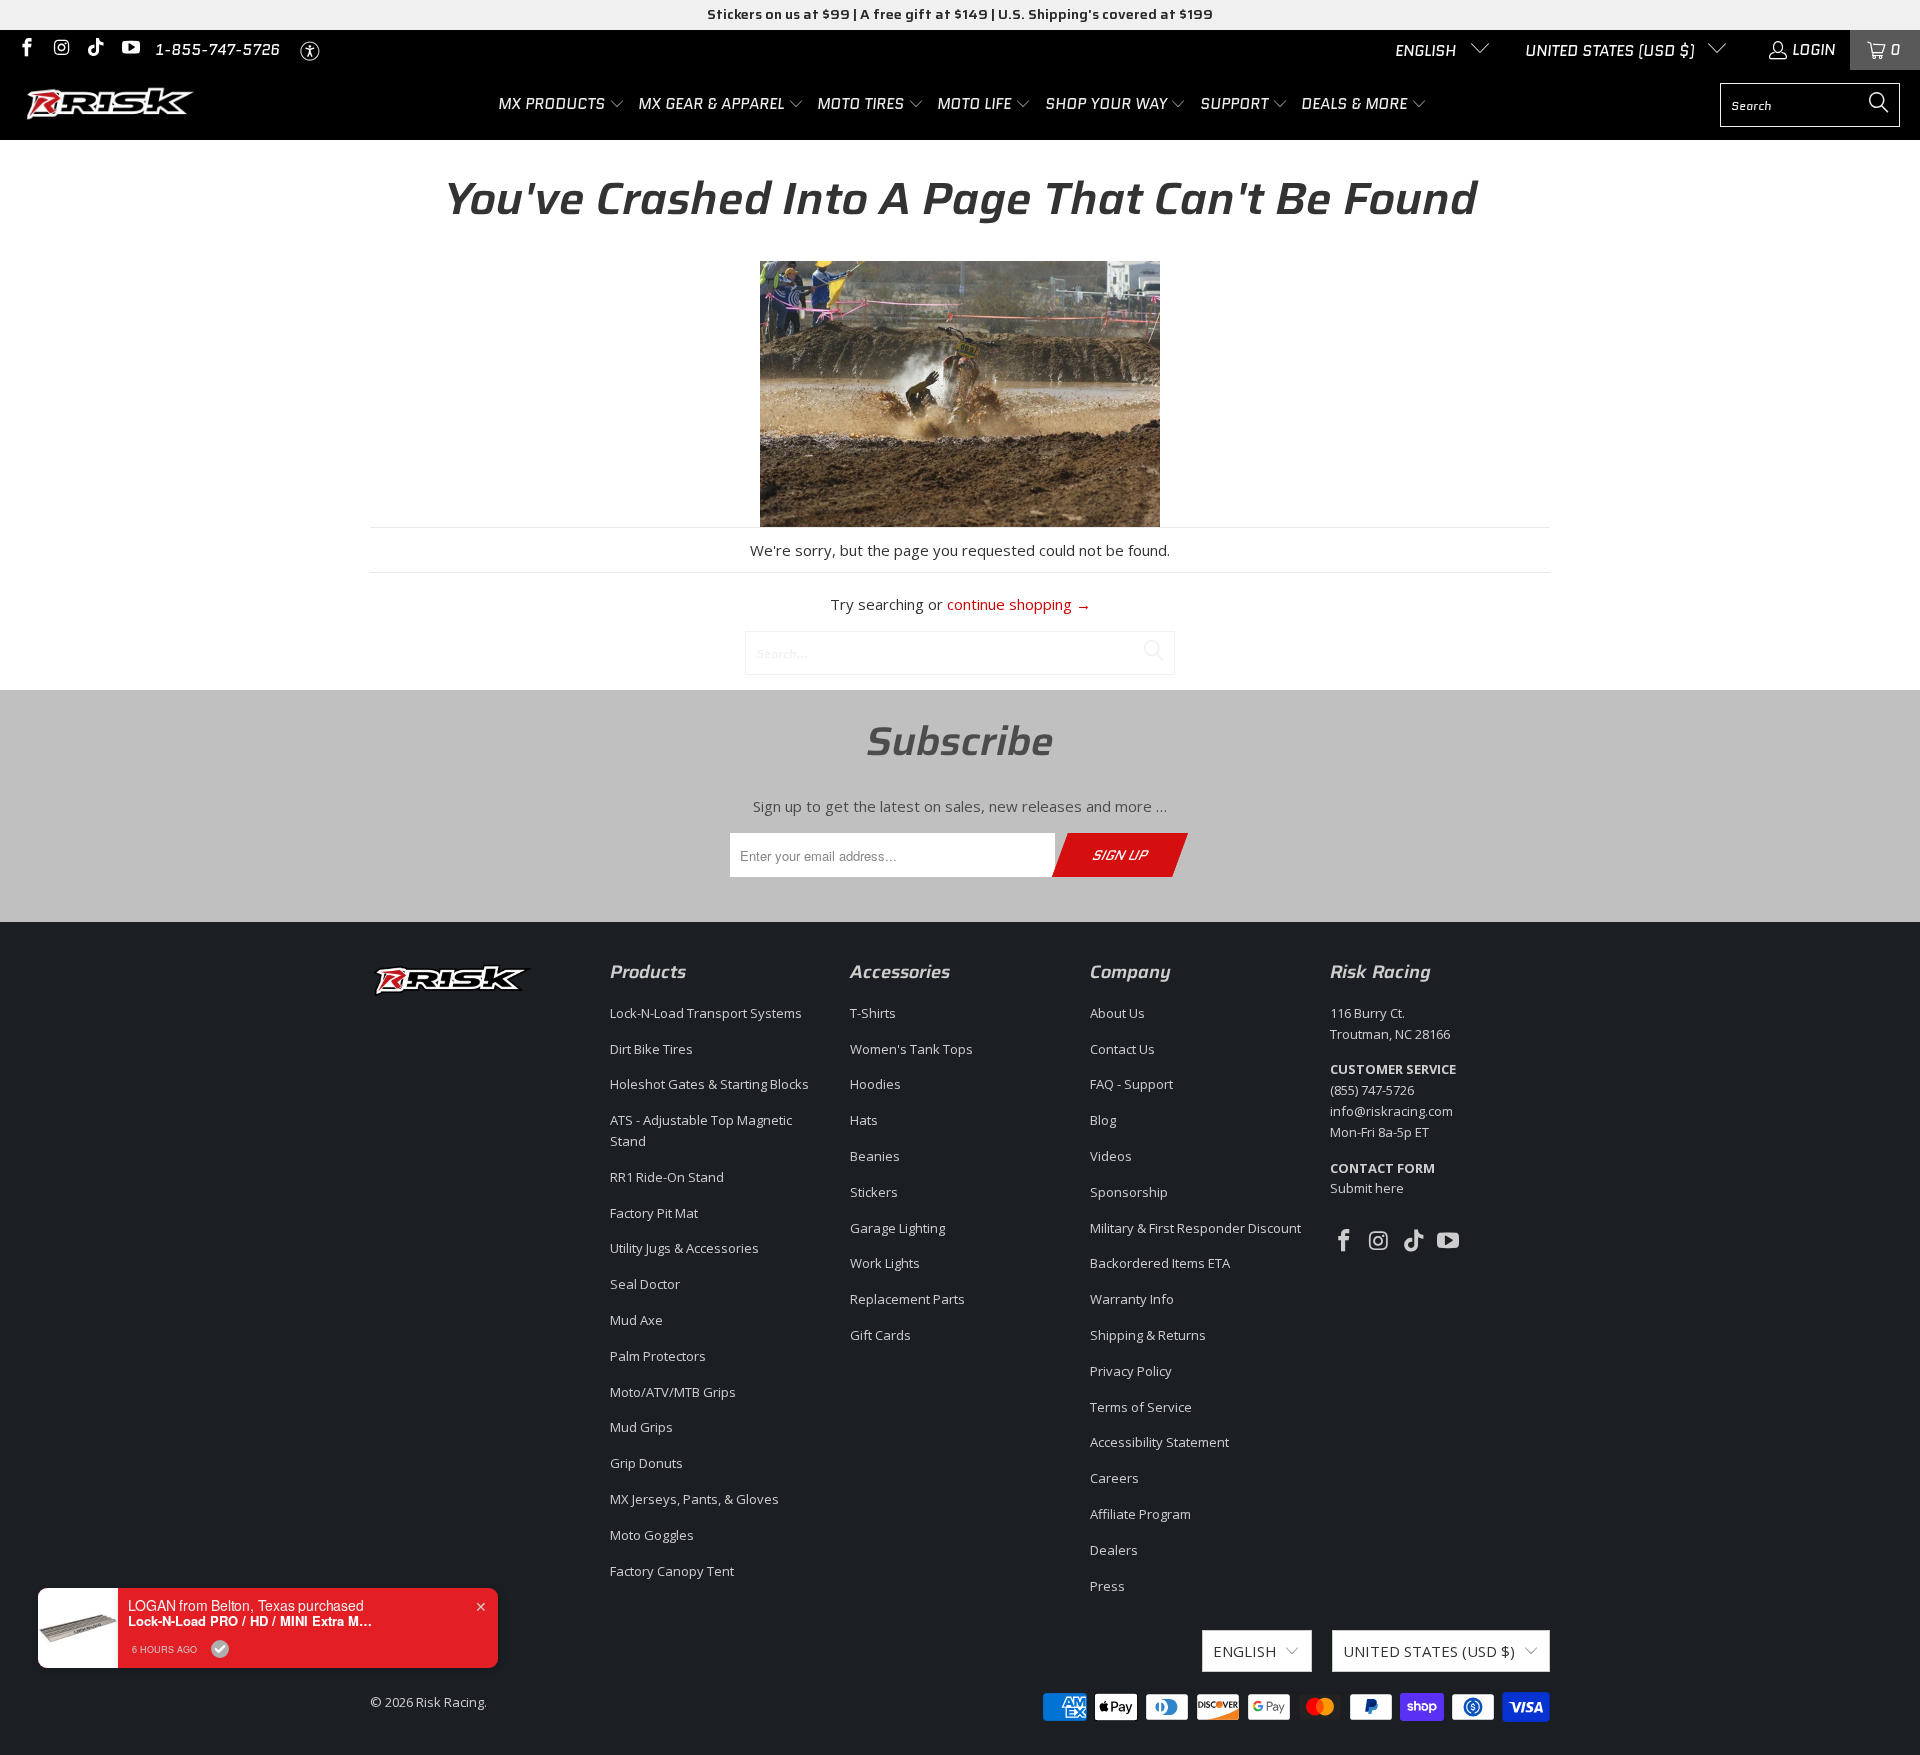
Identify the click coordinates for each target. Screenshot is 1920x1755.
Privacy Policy (1131, 1371)
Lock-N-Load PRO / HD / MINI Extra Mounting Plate (253, 1621)
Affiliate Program (1140, 1514)
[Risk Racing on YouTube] (129, 50)
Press (1107, 1586)
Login (1813, 50)
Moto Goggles (652, 1535)
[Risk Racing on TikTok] (94, 50)
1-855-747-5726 (217, 50)
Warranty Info (1132, 1299)
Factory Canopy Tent (672, 1571)
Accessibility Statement (1159, 1442)
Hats (864, 1120)
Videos (1111, 1156)
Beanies (875, 1156)
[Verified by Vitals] (220, 1649)
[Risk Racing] (112, 105)
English (1427, 51)
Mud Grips (641, 1427)
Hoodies (875, 1084)
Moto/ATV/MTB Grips (673, 1392)
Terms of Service (1141, 1407)
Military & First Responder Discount (1195, 1228)
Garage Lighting (897, 1228)
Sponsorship (1129, 1192)
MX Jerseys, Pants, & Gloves (694, 1499)
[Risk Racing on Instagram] (60, 50)
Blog (1103, 1120)
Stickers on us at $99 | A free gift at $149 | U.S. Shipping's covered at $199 (960, 14)
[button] (561, 105)
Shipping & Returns (1148, 1335)
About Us (1117, 1013)
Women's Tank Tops (911, 1049)
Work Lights (885, 1263)
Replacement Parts (907, 1299)
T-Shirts (873, 1013)
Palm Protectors (658, 1356)
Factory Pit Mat (654, 1213)
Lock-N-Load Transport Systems (706, 1013)
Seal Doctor (645, 1284)
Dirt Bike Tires (651, 1049)
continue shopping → (1019, 604)
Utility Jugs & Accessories (684, 1248)
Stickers (874, 1192)
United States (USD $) (1611, 51)
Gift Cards (880, 1335)
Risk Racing (450, 1702)
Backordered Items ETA (1160, 1263)
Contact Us (1122, 1049)
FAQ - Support (1131, 1084)
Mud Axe (636, 1320)
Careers (1114, 1478)
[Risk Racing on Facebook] (25, 50)
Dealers (1114, 1550)
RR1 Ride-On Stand (667, 1177)
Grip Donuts (646, 1463)
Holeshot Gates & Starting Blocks (709, 1084)
